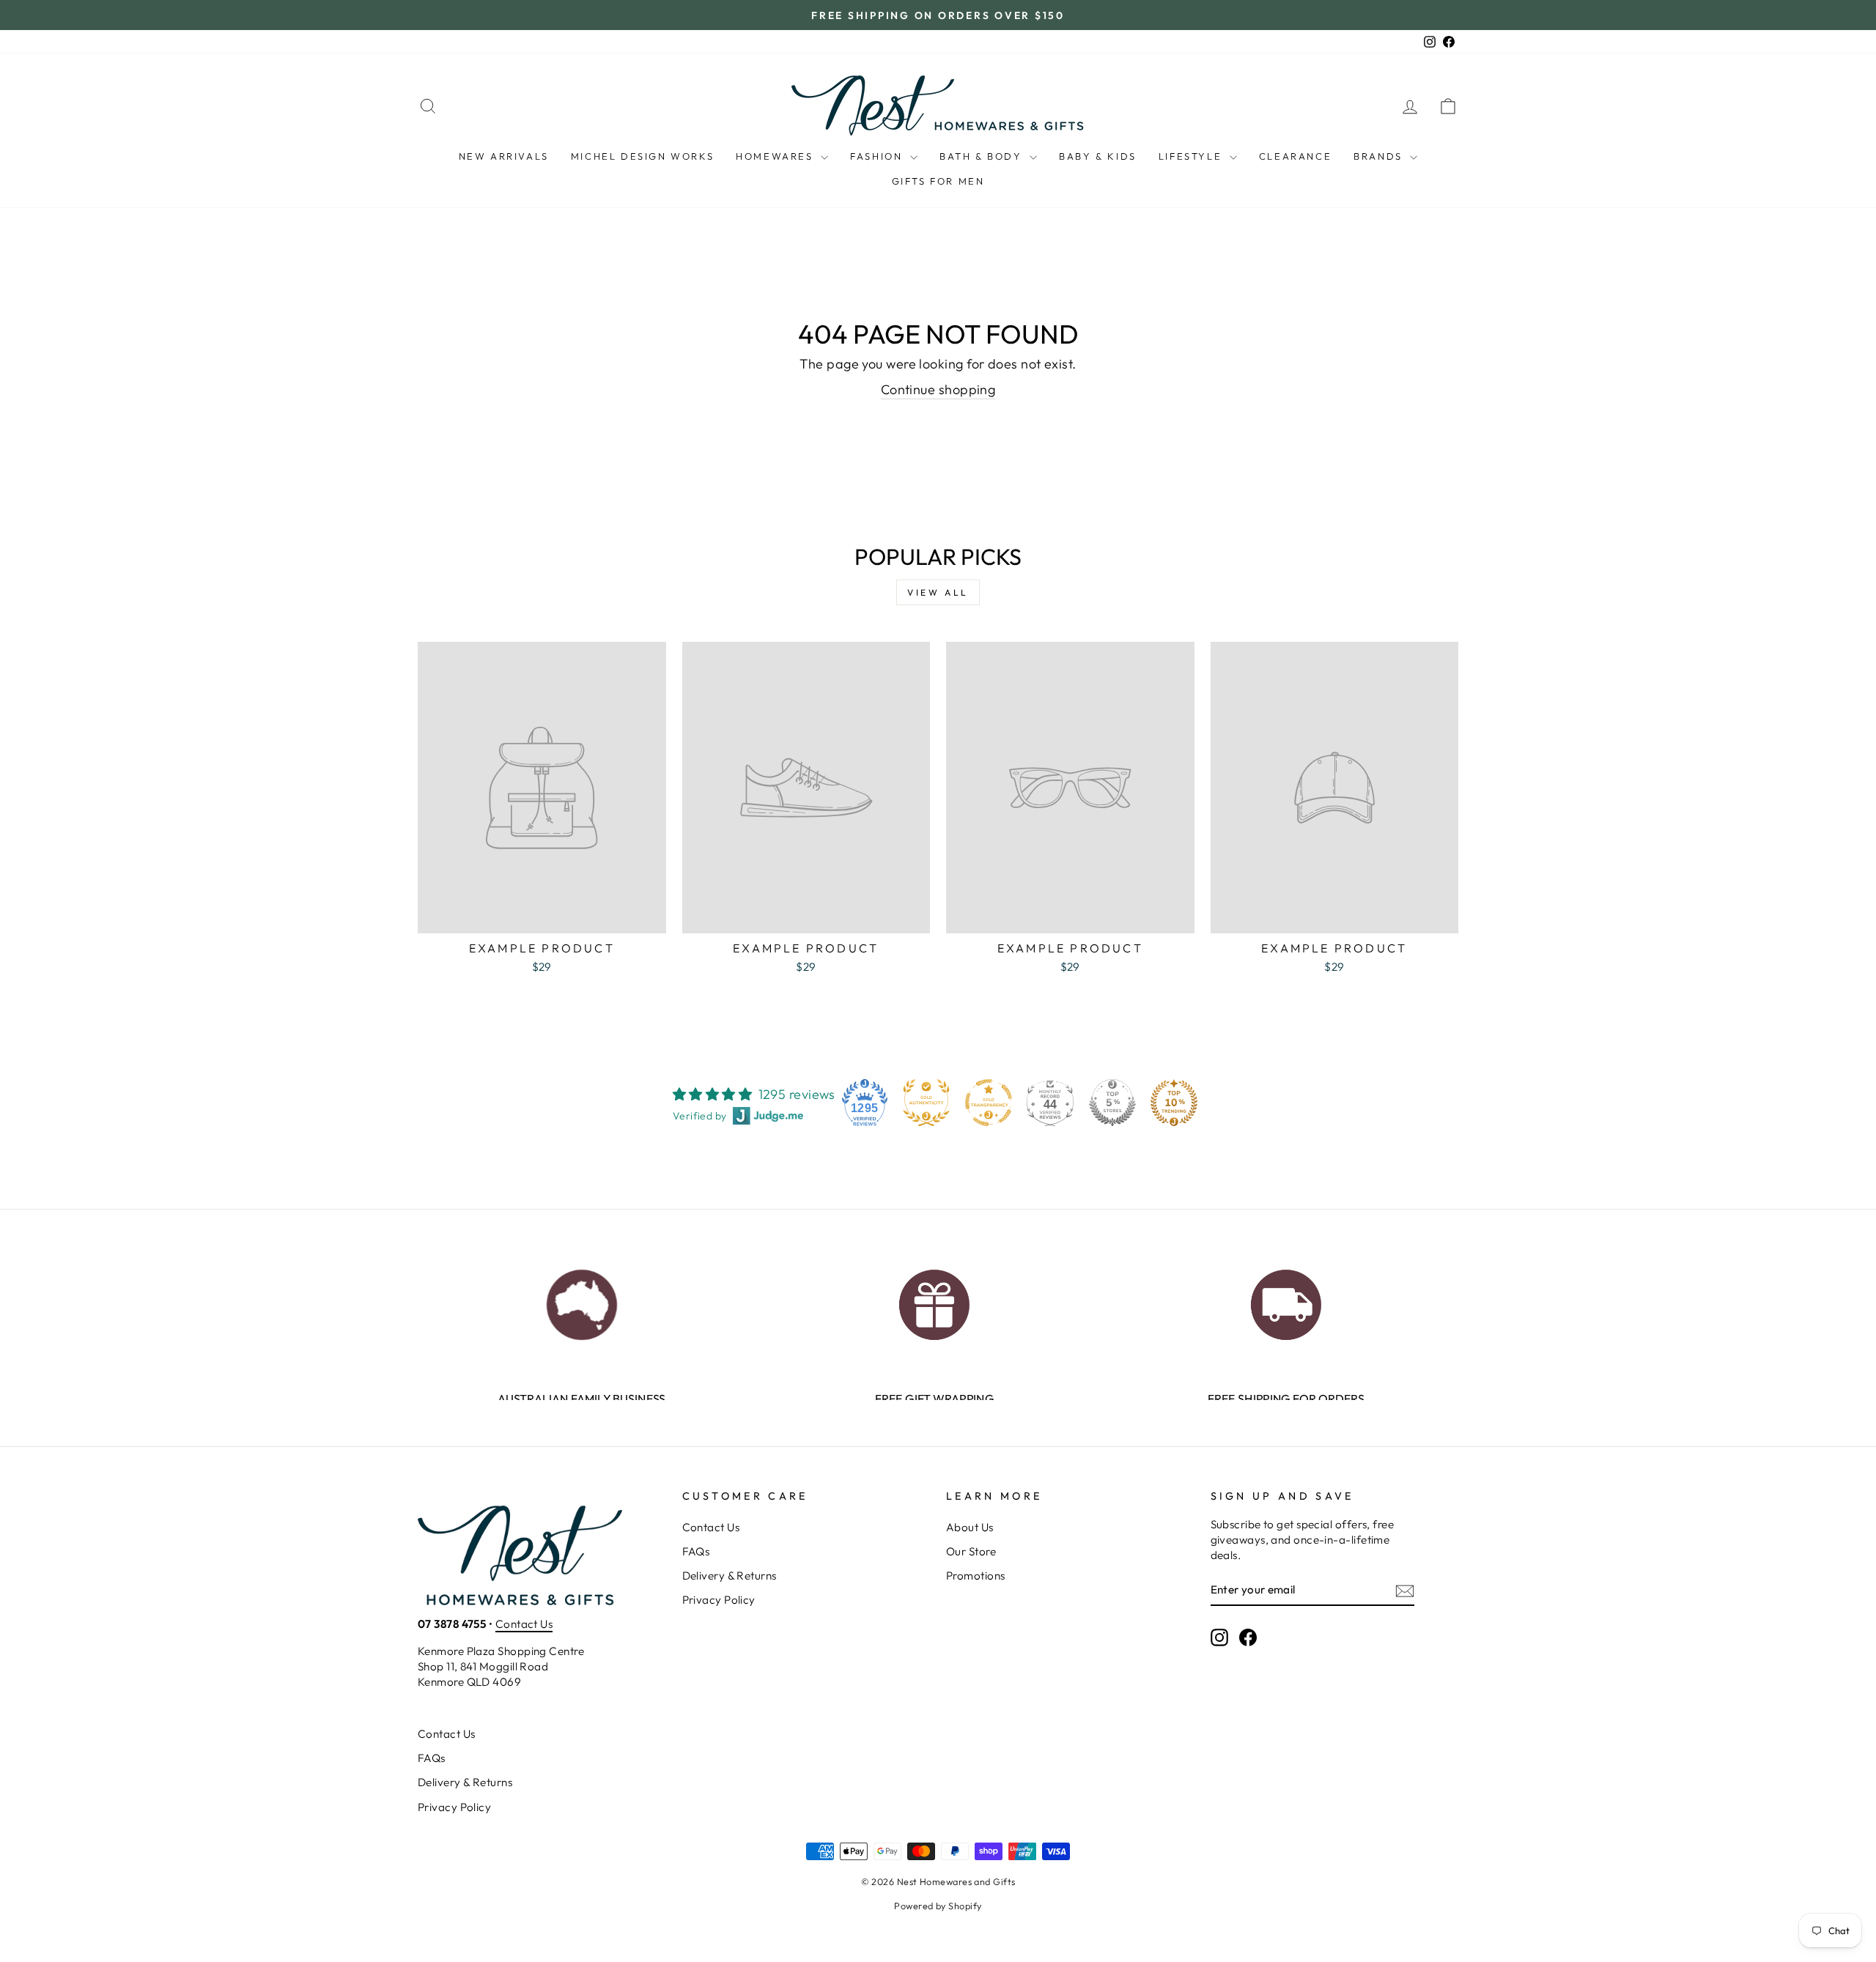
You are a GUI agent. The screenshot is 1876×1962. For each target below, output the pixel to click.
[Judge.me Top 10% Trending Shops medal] (1174, 1103)
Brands (1380, 156)
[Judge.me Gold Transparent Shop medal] (989, 1103)
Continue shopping (938, 389)
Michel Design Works (642, 156)
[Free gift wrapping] (934, 1301)
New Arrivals (504, 156)
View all (938, 592)
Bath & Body (983, 156)
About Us (970, 1527)
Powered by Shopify (938, 1906)
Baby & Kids (1098, 156)
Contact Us (524, 1624)
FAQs (696, 1551)
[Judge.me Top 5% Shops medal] (1112, 1103)
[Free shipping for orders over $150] (1286, 1301)
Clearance (1295, 156)
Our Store (971, 1551)
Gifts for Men (938, 181)
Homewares (776, 156)
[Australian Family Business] (581, 1301)
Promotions (976, 1576)
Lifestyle (1192, 156)
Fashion (878, 156)
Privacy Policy (719, 1600)
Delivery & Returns (730, 1576)
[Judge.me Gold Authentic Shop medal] (926, 1103)
